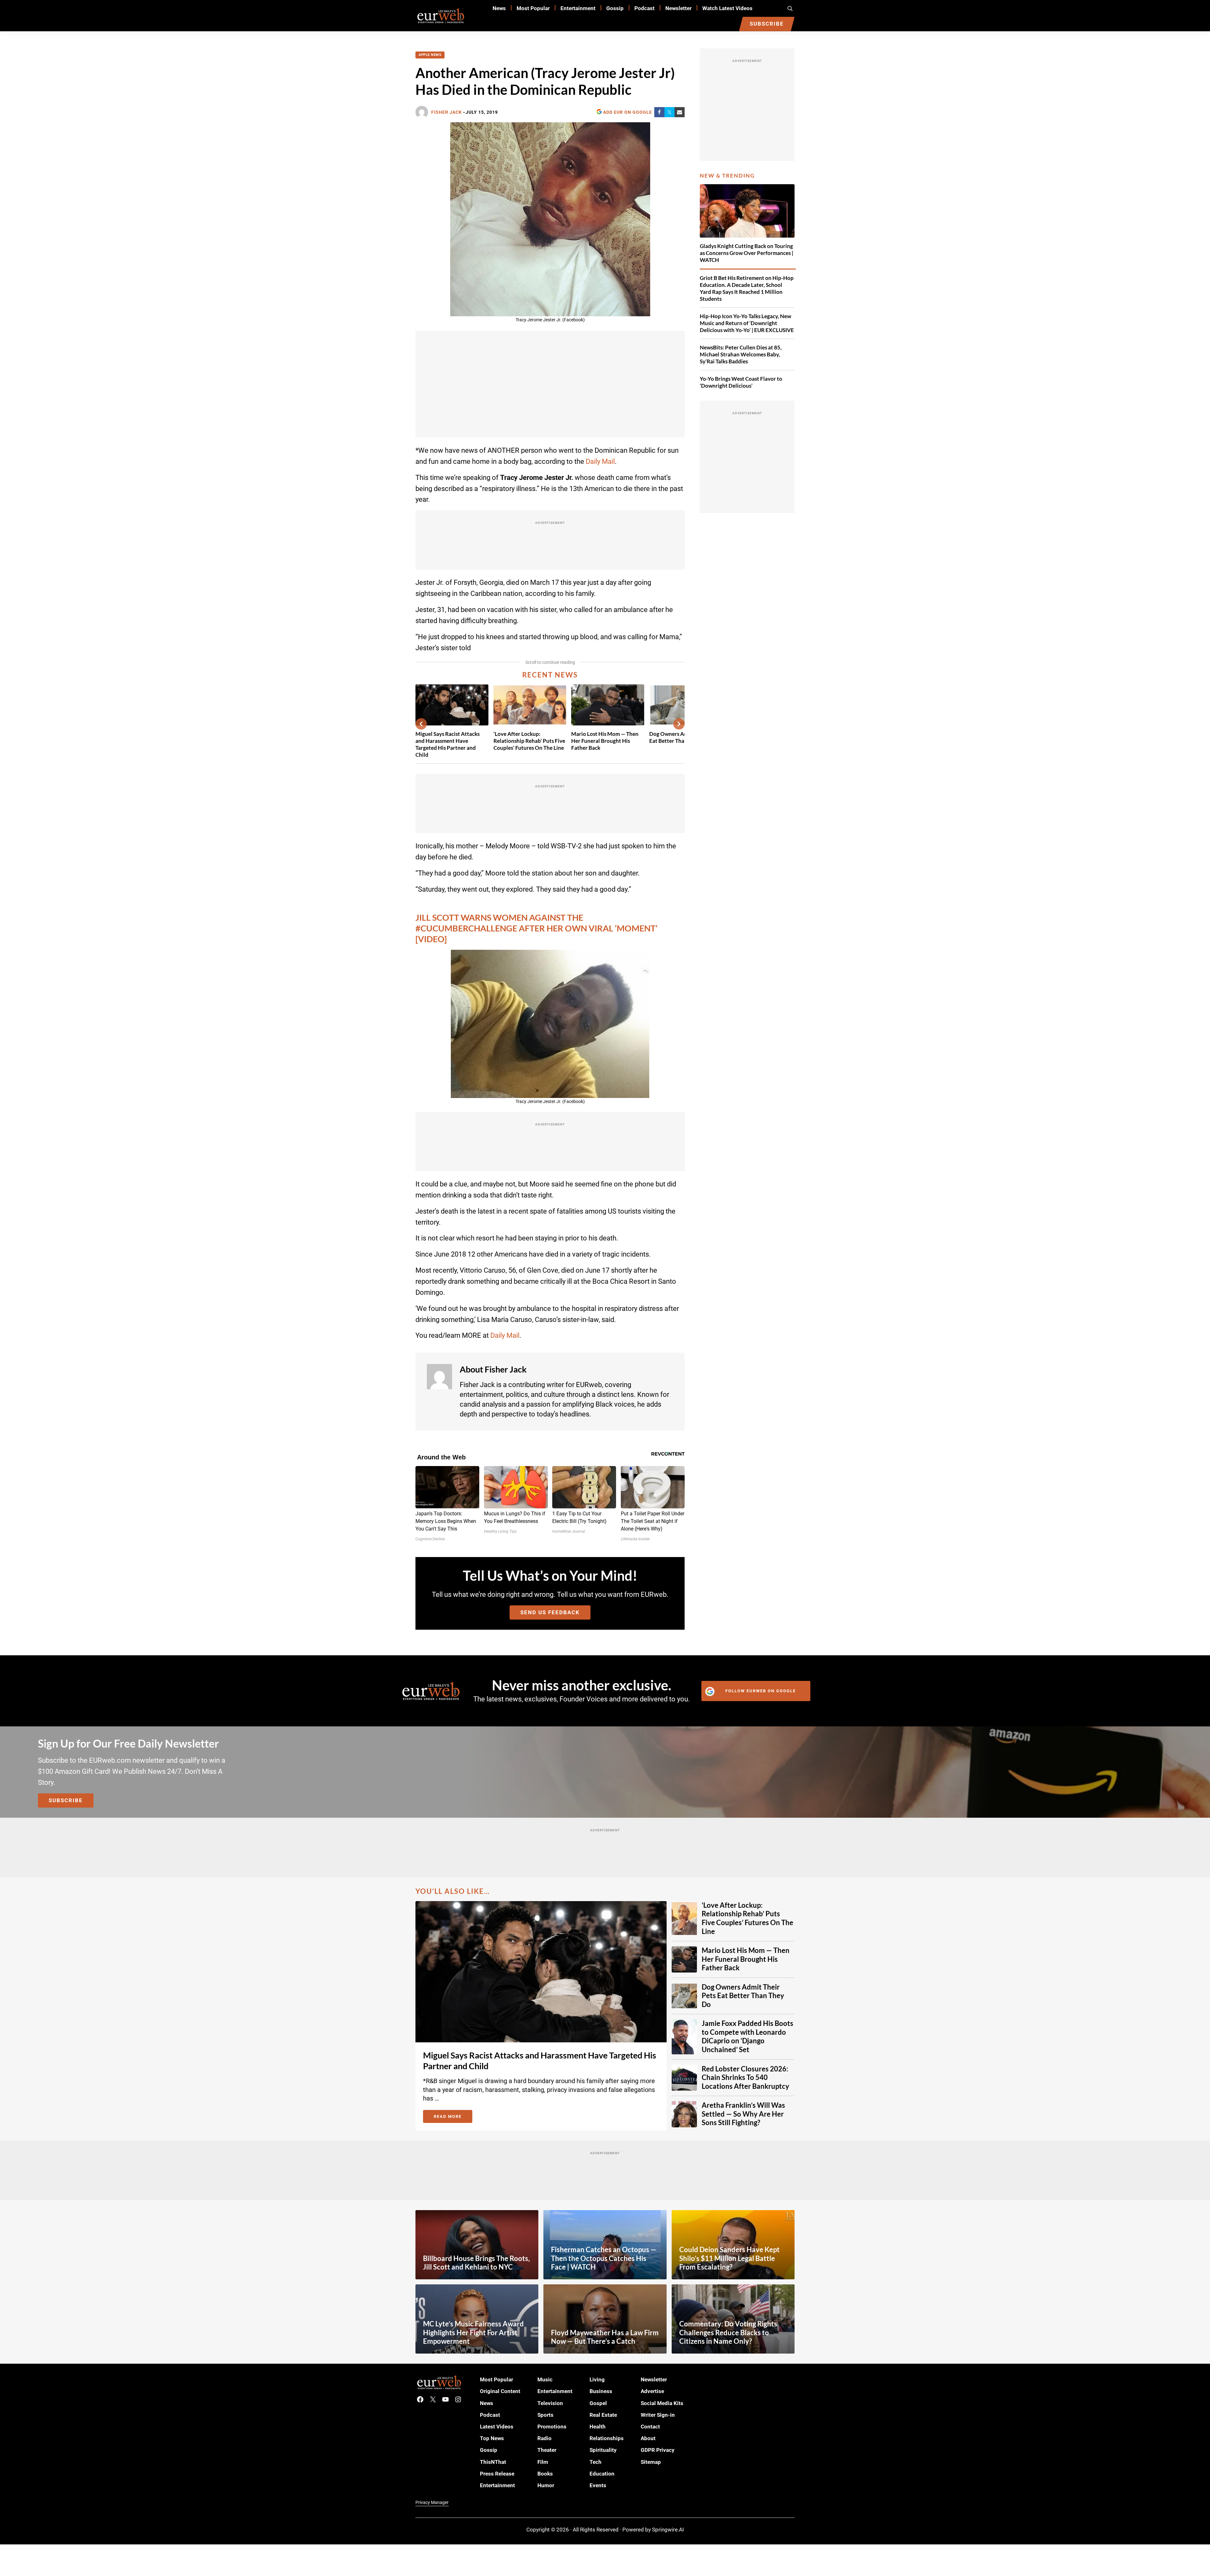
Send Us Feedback (550, 1612)
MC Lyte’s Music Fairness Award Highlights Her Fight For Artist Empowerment (473, 2333)
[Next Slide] (679, 724)
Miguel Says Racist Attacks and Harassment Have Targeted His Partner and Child (448, 744)
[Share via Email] (680, 112)
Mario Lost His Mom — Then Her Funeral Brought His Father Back (605, 741)
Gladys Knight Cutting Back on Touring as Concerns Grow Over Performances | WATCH (747, 253)
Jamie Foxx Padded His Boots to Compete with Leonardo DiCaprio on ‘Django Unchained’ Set (747, 2037)
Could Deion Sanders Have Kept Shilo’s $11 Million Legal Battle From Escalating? (729, 2258)
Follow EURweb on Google (761, 1691)
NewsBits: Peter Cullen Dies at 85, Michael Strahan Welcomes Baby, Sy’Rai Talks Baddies (741, 354)
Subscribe (66, 1800)
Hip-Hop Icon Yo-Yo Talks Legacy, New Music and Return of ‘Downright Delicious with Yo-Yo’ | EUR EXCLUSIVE (747, 323)
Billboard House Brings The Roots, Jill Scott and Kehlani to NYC (476, 2263)
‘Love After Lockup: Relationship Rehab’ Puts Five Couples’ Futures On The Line (529, 741)
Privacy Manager (432, 2502)
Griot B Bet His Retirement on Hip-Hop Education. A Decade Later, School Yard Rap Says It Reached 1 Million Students (747, 288)
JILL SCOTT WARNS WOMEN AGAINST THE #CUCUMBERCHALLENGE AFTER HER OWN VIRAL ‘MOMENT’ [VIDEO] (536, 928)
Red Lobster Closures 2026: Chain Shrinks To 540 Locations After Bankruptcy (745, 2078)
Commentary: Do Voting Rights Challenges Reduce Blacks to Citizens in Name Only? (728, 2333)
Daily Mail (600, 461)
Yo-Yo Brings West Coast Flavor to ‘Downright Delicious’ (741, 382)
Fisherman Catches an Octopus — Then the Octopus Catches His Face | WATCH (604, 2258)
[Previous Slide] (421, 724)
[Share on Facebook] (659, 112)
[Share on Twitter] (669, 112)
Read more (453, 2118)
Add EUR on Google (628, 112)
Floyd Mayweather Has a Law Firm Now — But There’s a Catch (605, 2337)
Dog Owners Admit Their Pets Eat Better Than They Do (743, 1996)
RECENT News (550, 675)
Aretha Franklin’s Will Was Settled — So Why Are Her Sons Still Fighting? (743, 2114)
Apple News (430, 55)
